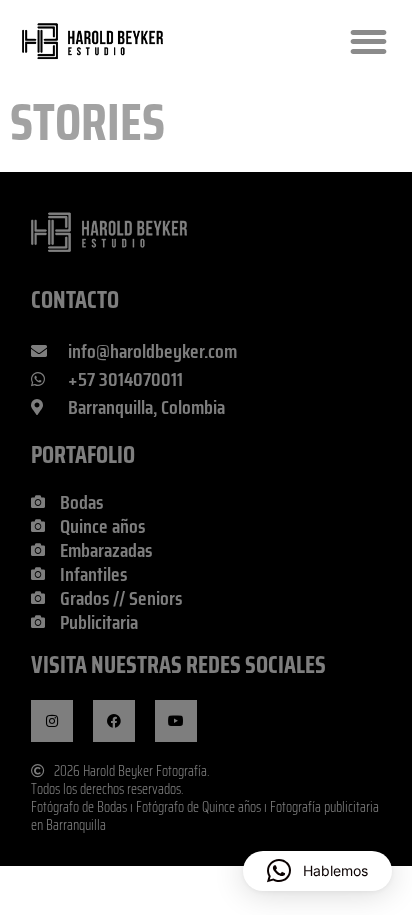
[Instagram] (52, 721)
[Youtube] (176, 721)
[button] (368, 41)
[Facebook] (114, 721)
